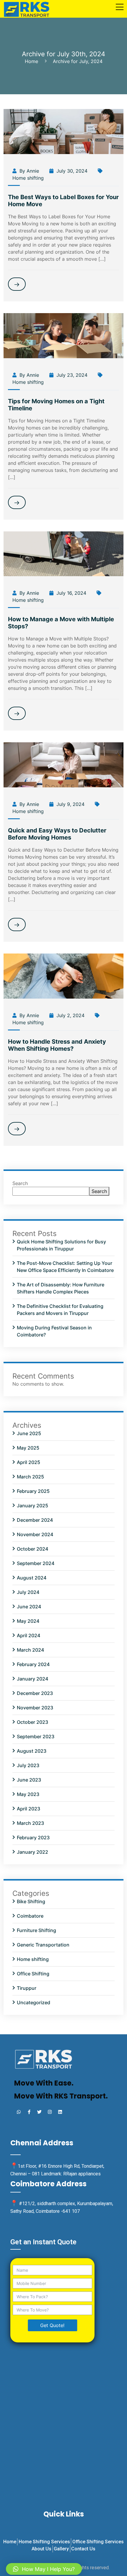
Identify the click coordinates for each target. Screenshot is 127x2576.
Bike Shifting (31, 1901)
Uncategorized (34, 2002)
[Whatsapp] (19, 2112)
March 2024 (30, 1650)
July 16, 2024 (71, 593)
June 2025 (29, 1433)
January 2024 (32, 1679)
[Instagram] (50, 2112)
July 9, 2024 (70, 804)
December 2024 (35, 1520)
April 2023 (29, 1809)
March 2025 (30, 1477)
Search (20, 1183)
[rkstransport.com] (27, 8)
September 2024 (36, 1563)
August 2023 (32, 1751)
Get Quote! (52, 2325)
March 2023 (30, 1823)
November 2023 (35, 1708)
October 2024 (32, 1549)
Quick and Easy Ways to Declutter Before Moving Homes (57, 834)
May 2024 (28, 1621)
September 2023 (36, 1736)
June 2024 (29, 1607)
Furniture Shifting (36, 1930)
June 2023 (29, 1780)
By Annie (29, 171)
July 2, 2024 (70, 1015)
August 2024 (32, 1578)
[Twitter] (39, 2112)
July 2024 (28, 1592)
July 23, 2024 (71, 375)
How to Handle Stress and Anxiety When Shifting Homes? (57, 1045)
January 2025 (32, 1506)
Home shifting (28, 178)
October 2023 (32, 1722)
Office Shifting (33, 1974)
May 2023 (28, 1794)
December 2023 (35, 1693)
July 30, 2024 (71, 171)
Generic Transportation (43, 1945)
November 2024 (35, 1534)
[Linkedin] (60, 2112)
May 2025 (28, 1448)
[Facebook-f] (29, 2112)
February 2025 (33, 1491)
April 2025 (29, 1462)
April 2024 (29, 1635)
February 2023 (33, 1838)
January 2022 (32, 1852)
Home (33, 61)
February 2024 (33, 1664)
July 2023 (28, 1765)
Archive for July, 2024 (78, 61)
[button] (44, 2569)
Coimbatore (30, 1916)
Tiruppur (27, 1988)
